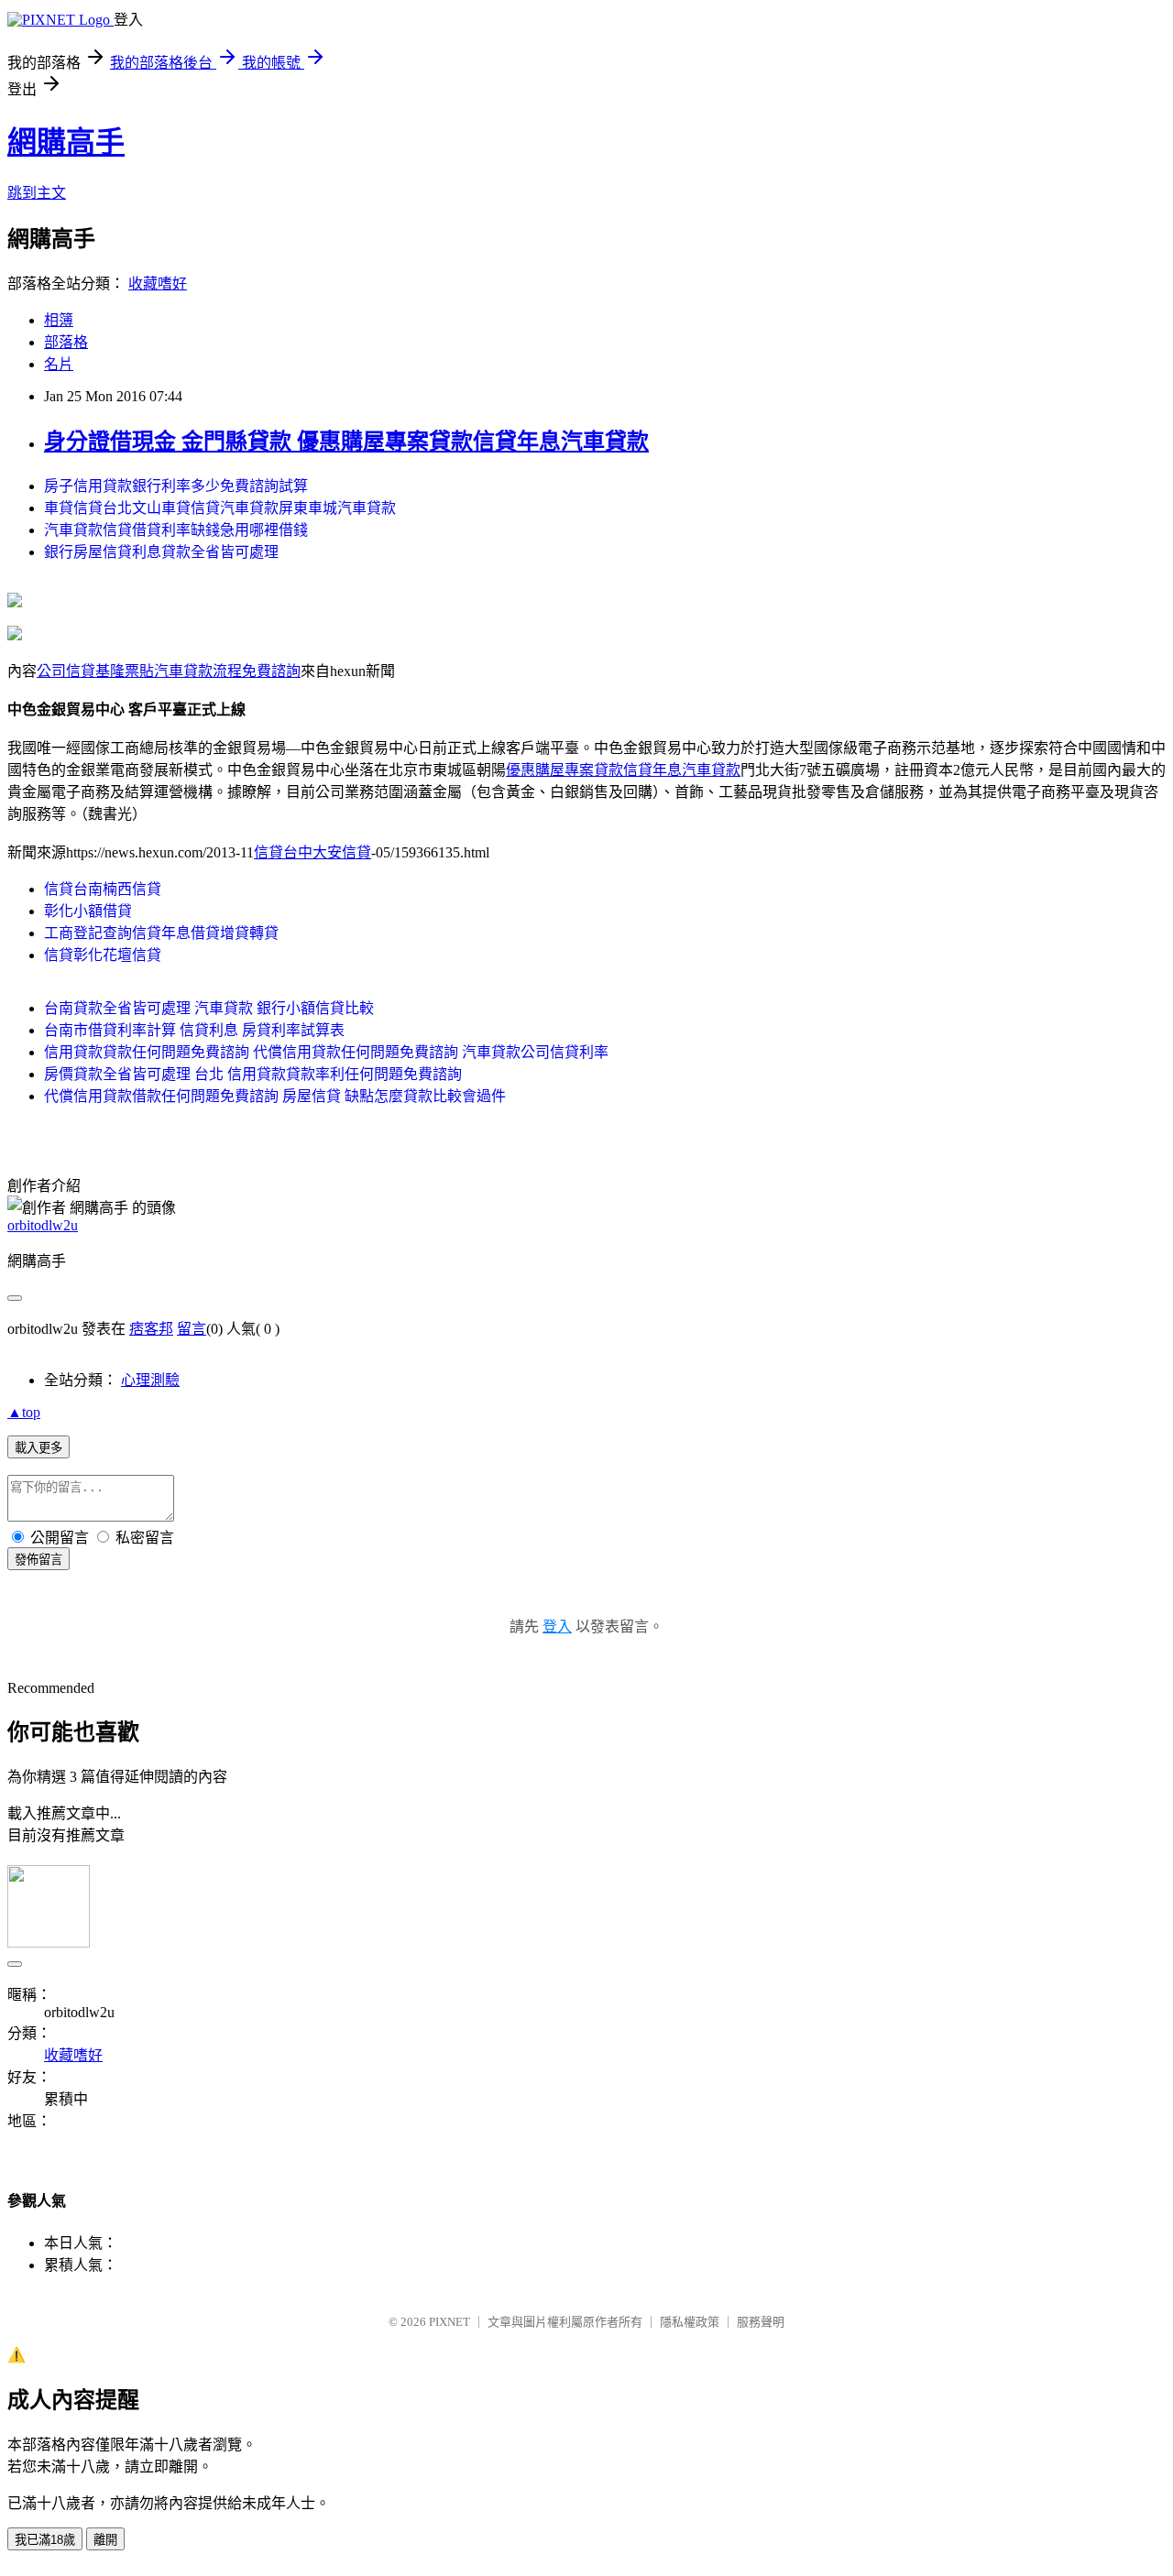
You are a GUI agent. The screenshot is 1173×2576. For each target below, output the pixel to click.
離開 (105, 2540)
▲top (24, 1412)
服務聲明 (761, 2322)
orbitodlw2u (43, 1225)
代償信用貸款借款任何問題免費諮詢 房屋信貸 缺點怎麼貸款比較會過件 (275, 1096)
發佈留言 (38, 1560)
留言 (192, 1329)
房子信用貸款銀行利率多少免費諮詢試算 (176, 486)
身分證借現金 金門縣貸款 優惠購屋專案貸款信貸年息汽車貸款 (346, 442)
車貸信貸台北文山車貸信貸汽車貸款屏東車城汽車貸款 (220, 508)
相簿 (59, 320)
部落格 (66, 342)
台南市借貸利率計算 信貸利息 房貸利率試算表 (194, 1030)
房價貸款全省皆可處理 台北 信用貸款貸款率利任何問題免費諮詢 (253, 1074)
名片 (59, 364)
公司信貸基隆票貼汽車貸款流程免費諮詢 (169, 671)
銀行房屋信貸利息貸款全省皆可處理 (161, 552)
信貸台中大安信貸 (312, 852)
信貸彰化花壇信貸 (103, 955)
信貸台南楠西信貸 (103, 889)
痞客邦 (151, 1329)
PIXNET (449, 2322)
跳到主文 (37, 193)
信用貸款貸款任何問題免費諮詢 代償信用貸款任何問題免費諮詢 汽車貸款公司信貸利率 (326, 1052)
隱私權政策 (690, 2322)
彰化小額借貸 (88, 911)
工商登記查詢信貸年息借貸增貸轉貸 (161, 933)
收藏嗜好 (158, 284)
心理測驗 (150, 1380)
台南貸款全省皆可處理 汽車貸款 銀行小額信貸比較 (209, 1008)
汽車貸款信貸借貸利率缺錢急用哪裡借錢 (176, 530)
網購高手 (66, 142)
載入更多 (38, 1448)
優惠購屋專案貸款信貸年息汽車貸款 (623, 770)
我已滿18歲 (45, 2540)
